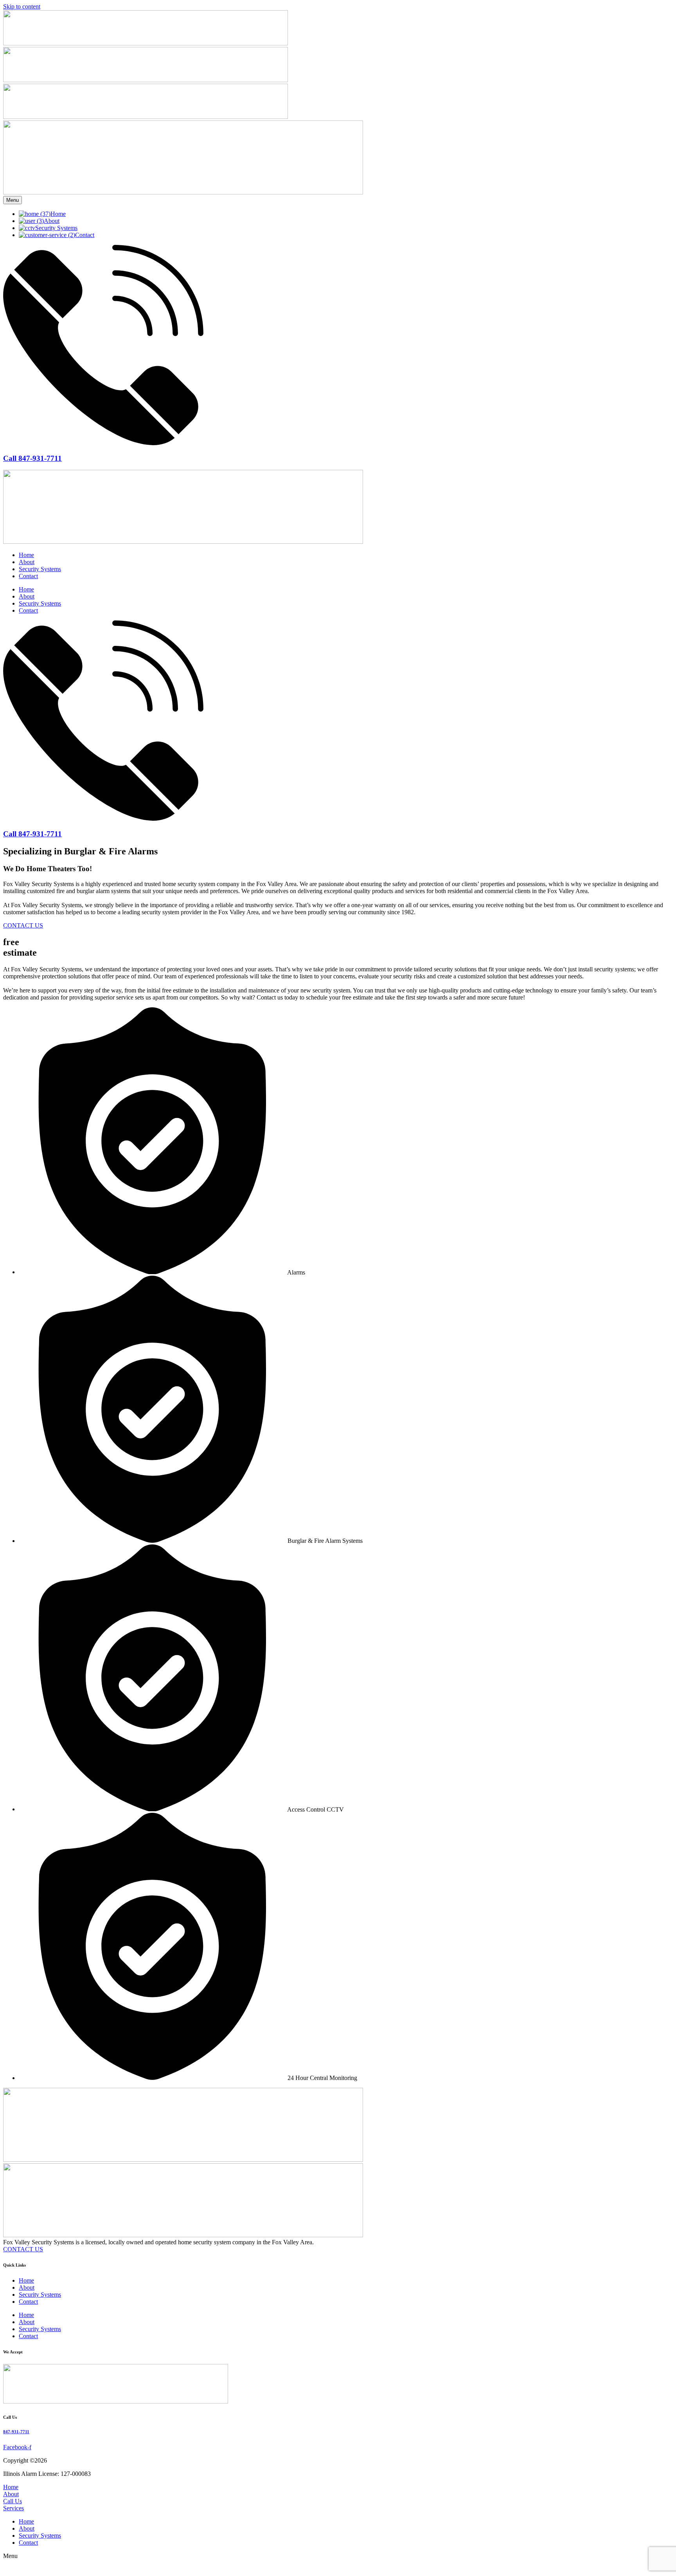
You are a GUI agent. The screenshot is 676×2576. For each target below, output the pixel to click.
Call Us (13, 2501)
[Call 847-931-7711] (103, 443)
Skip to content (22, 6)
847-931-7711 (16, 2432)
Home (26, 555)
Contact (28, 576)
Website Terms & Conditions (139, 2460)
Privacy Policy (197, 2460)
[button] (338, 2566)
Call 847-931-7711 (32, 458)
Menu (13, 200)
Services (13, 2508)
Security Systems (40, 569)
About (27, 562)
